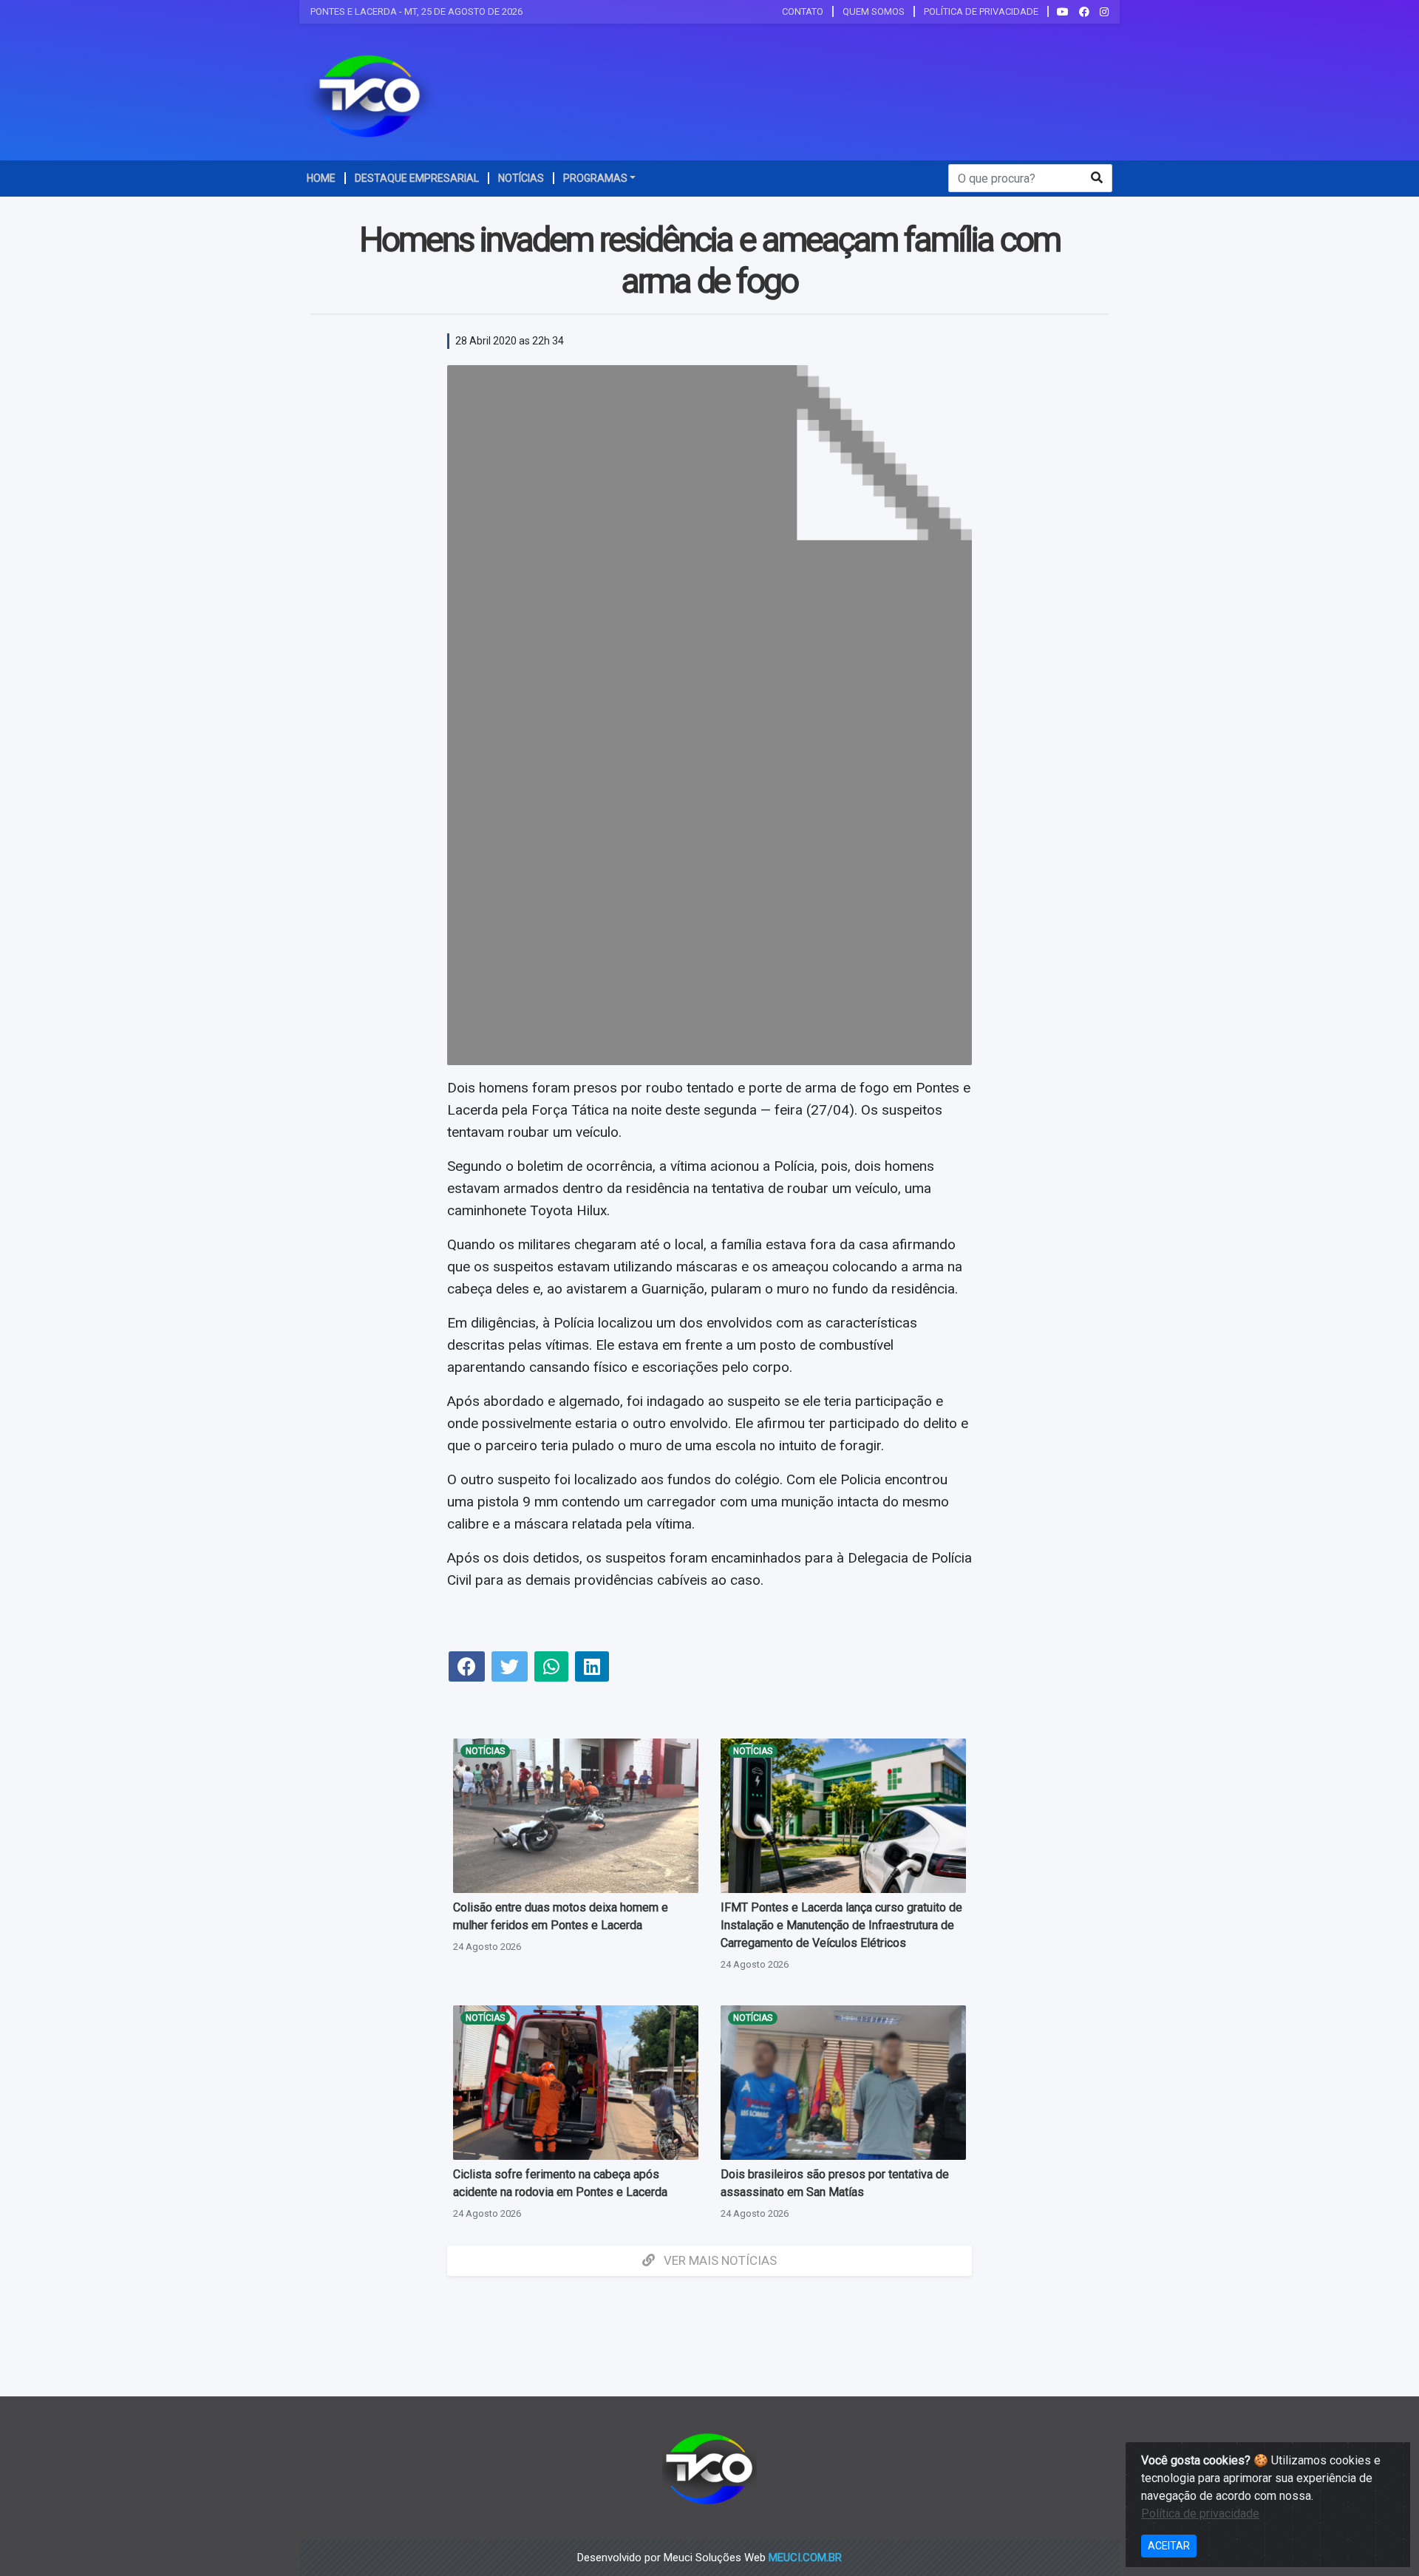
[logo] (370, 95)
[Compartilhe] (467, 1669)
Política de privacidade (1200, 2514)
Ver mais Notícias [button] (719, 2260)
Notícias (485, 1751)
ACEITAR (1169, 2546)
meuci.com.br (805, 2558)
